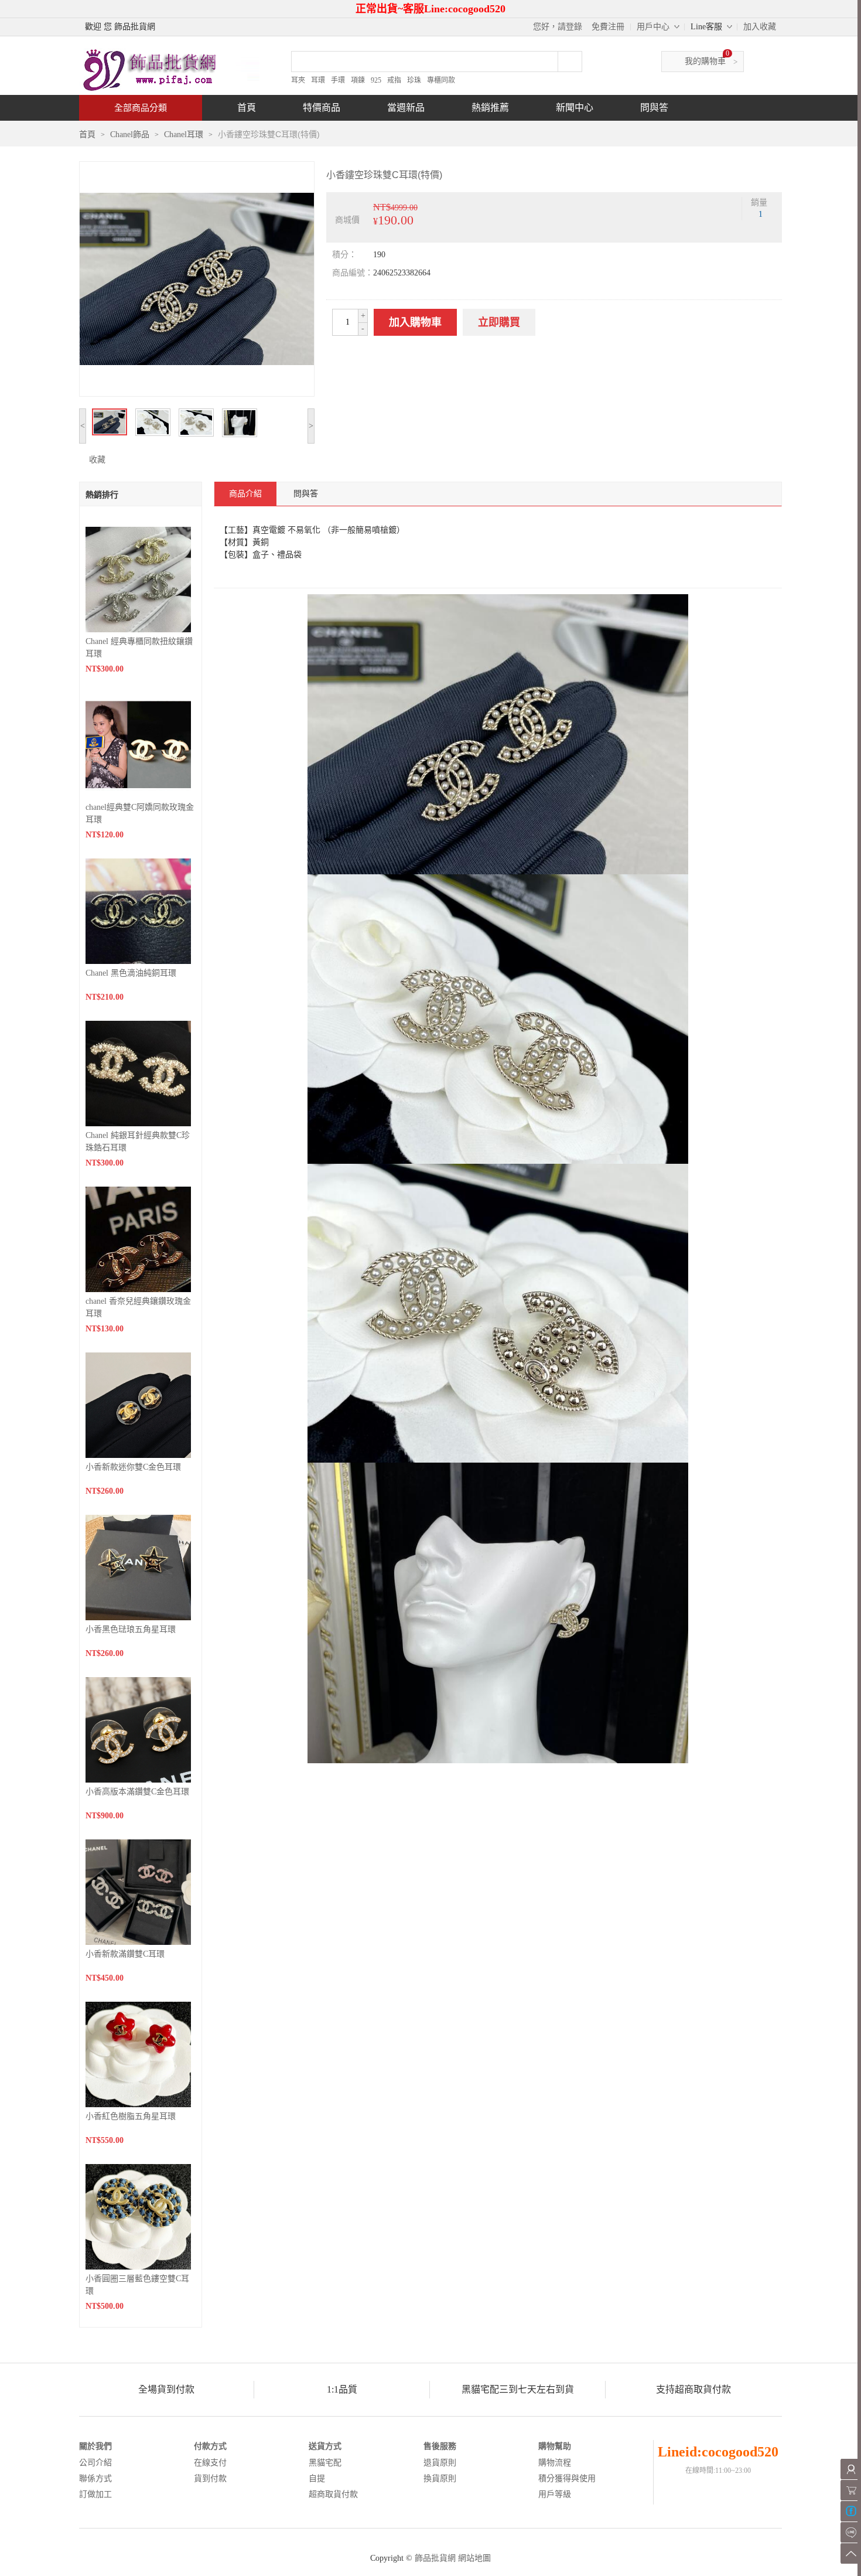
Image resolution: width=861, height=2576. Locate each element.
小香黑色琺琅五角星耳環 (131, 1629)
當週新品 (406, 108)
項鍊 (358, 80)
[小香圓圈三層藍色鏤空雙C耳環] (138, 2216)
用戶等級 (555, 2494)
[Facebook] (851, 2511)
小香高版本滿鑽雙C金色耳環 (137, 1792)
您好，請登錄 (558, 27)
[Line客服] (851, 2532)
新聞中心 (575, 108)
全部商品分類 (141, 108)
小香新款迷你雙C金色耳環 (133, 1467)
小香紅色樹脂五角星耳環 (131, 2116)
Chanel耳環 (184, 134)
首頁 (247, 108)
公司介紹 (95, 2463)
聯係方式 (95, 2478)
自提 (317, 2478)
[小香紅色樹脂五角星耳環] (138, 2054)
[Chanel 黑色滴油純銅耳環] (138, 910)
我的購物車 (705, 61)
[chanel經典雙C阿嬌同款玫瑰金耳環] (138, 744)
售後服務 (440, 2446)
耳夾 (298, 80)
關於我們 (95, 2446)
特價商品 (322, 108)
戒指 (394, 80)
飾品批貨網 (435, 2558)
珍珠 (414, 80)
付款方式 (210, 2446)
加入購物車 (415, 322)
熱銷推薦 (490, 108)
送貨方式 (325, 2446)
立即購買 (499, 322)
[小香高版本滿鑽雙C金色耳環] (138, 1729)
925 (376, 80)
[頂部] (851, 2553)
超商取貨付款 (333, 2494)
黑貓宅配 (325, 2463)
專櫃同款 (441, 80)
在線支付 (210, 2463)
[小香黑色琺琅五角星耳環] (138, 1567)
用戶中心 (653, 27)
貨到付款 (210, 2478)
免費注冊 (608, 27)
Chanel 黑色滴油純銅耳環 (131, 973)
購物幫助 (555, 2446)
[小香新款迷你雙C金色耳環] (138, 1404)
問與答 (654, 108)
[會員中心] (851, 2469)
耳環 (318, 80)
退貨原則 (440, 2463)
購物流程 (555, 2463)
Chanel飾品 (130, 134)
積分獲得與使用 (567, 2478)
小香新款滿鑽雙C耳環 (125, 1954)
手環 (338, 80)
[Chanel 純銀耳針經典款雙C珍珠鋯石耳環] (138, 1073)
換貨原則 (440, 2478)
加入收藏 (760, 27)
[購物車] (851, 2490)
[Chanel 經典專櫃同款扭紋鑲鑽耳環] (138, 579)
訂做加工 (95, 2494)
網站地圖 (474, 2558)
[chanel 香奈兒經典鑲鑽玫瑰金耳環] (138, 1238)
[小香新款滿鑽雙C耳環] (138, 1891)
